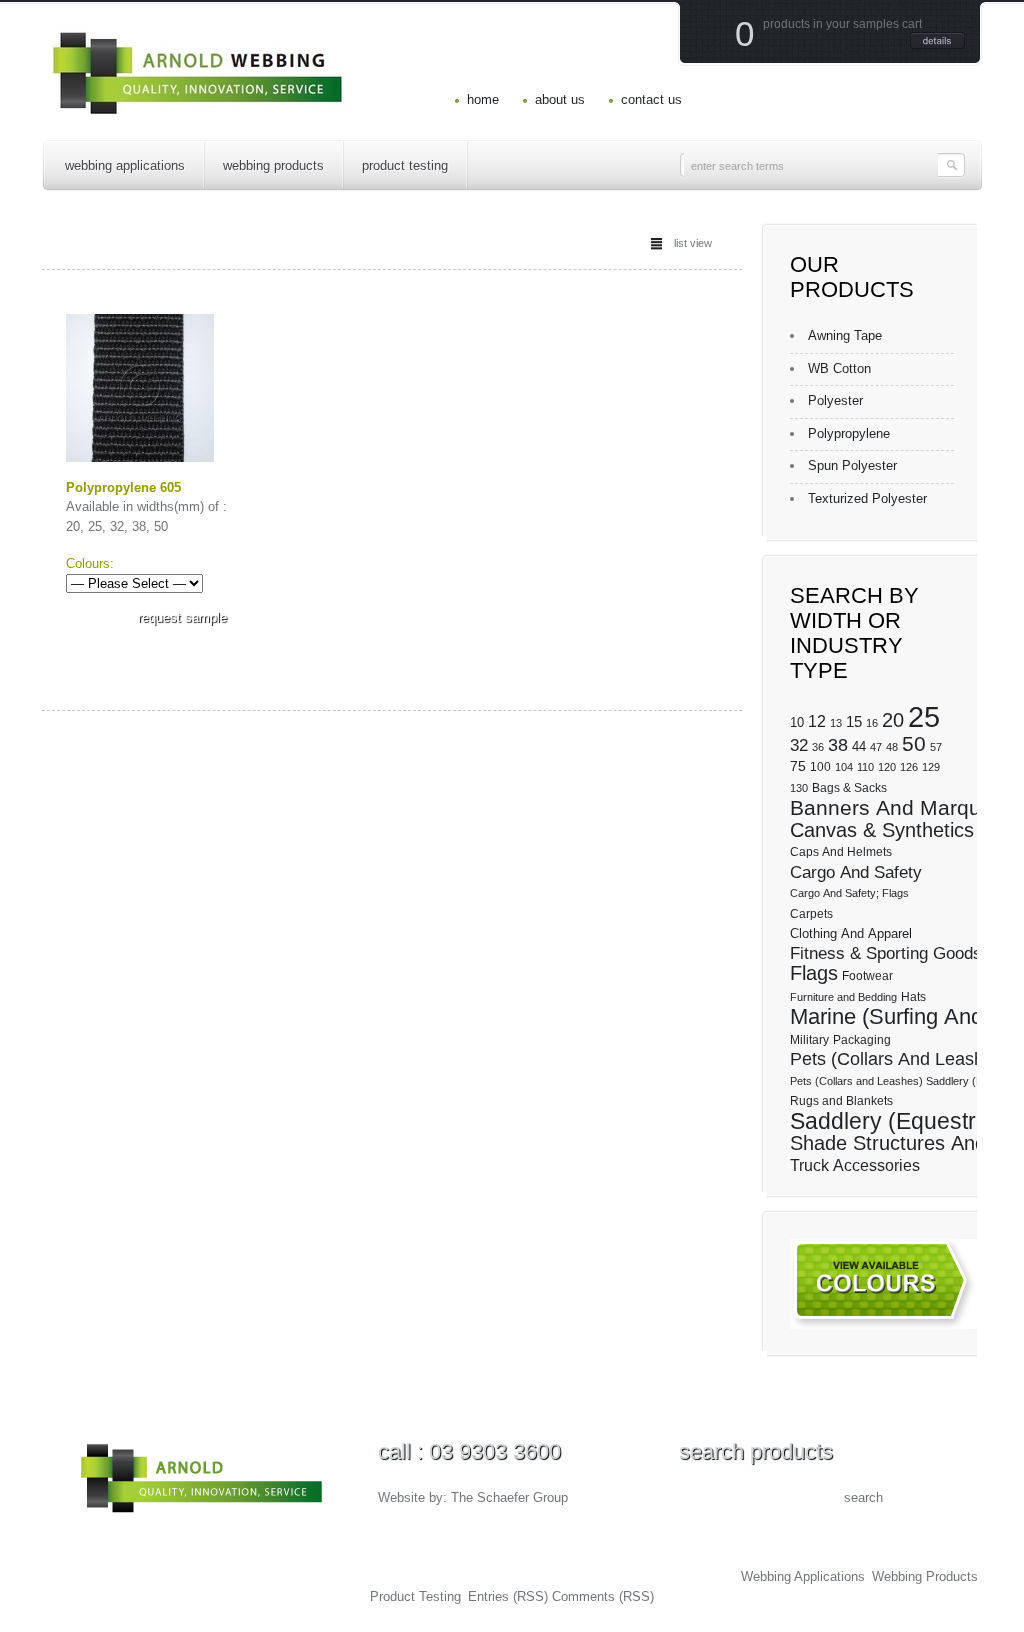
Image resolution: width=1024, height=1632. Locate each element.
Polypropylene (849, 433)
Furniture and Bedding (843, 997)
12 (817, 721)
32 (799, 745)
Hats (913, 997)
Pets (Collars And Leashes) (899, 1059)
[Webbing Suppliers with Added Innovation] (198, 105)
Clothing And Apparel (851, 933)
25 (924, 716)
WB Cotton (839, 368)
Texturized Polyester (867, 498)
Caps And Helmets (841, 852)
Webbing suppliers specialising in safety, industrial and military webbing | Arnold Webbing (346, 1576)
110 (865, 767)
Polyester (835, 400)
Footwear (867, 976)
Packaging (862, 1040)
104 (844, 767)
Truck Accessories (855, 1165)
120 (887, 767)
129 (931, 767)
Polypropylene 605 (123, 487)
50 (914, 743)
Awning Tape (845, 335)
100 (820, 767)
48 (892, 747)
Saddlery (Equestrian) (902, 1121)
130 (799, 788)
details (937, 40)
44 (859, 746)
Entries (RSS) (508, 1596)
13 (836, 723)
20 (893, 720)
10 (797, 722)
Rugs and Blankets (841, 1101)
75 (798, 766)
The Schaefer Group (509, 1497)
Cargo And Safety (856, 872)
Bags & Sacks (849, 788)
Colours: (90, 563)
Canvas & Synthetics (882, 830)
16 (872, 723)
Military (809, 1040)
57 (936, 747)
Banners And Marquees (903, 807)
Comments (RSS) (603, 1596)
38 (838, 745)
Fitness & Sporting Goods (886, 953)
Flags (814, 973)
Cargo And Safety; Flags (849, 893)
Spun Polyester (852, 465)
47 (876, 747)
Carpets (811, 914)
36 (818, 747)
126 (909, 767)
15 (854, 722)
